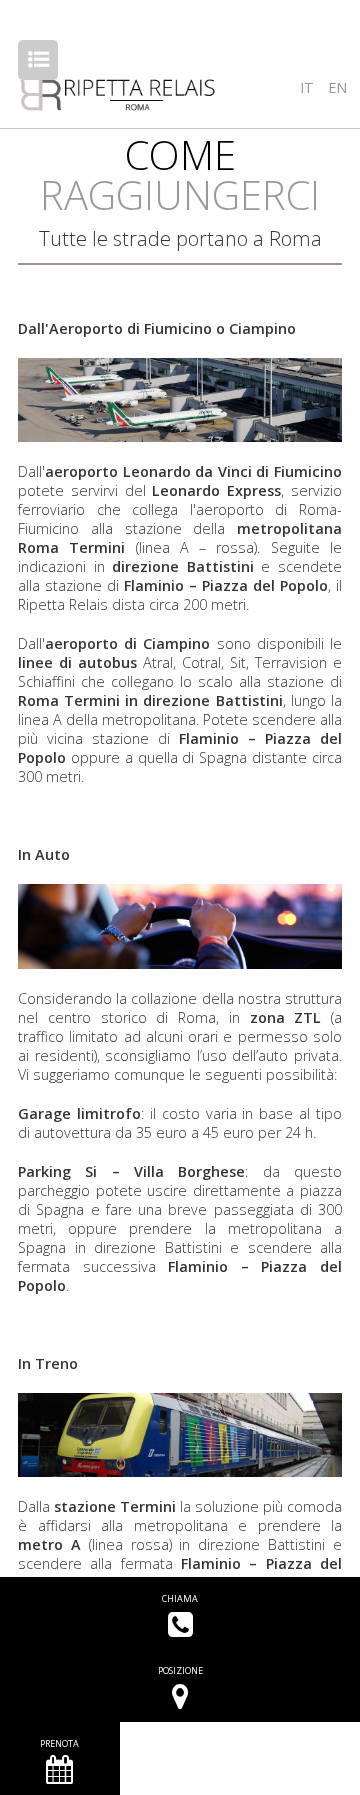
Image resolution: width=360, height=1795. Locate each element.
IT (309, 87)
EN (337, 87)
